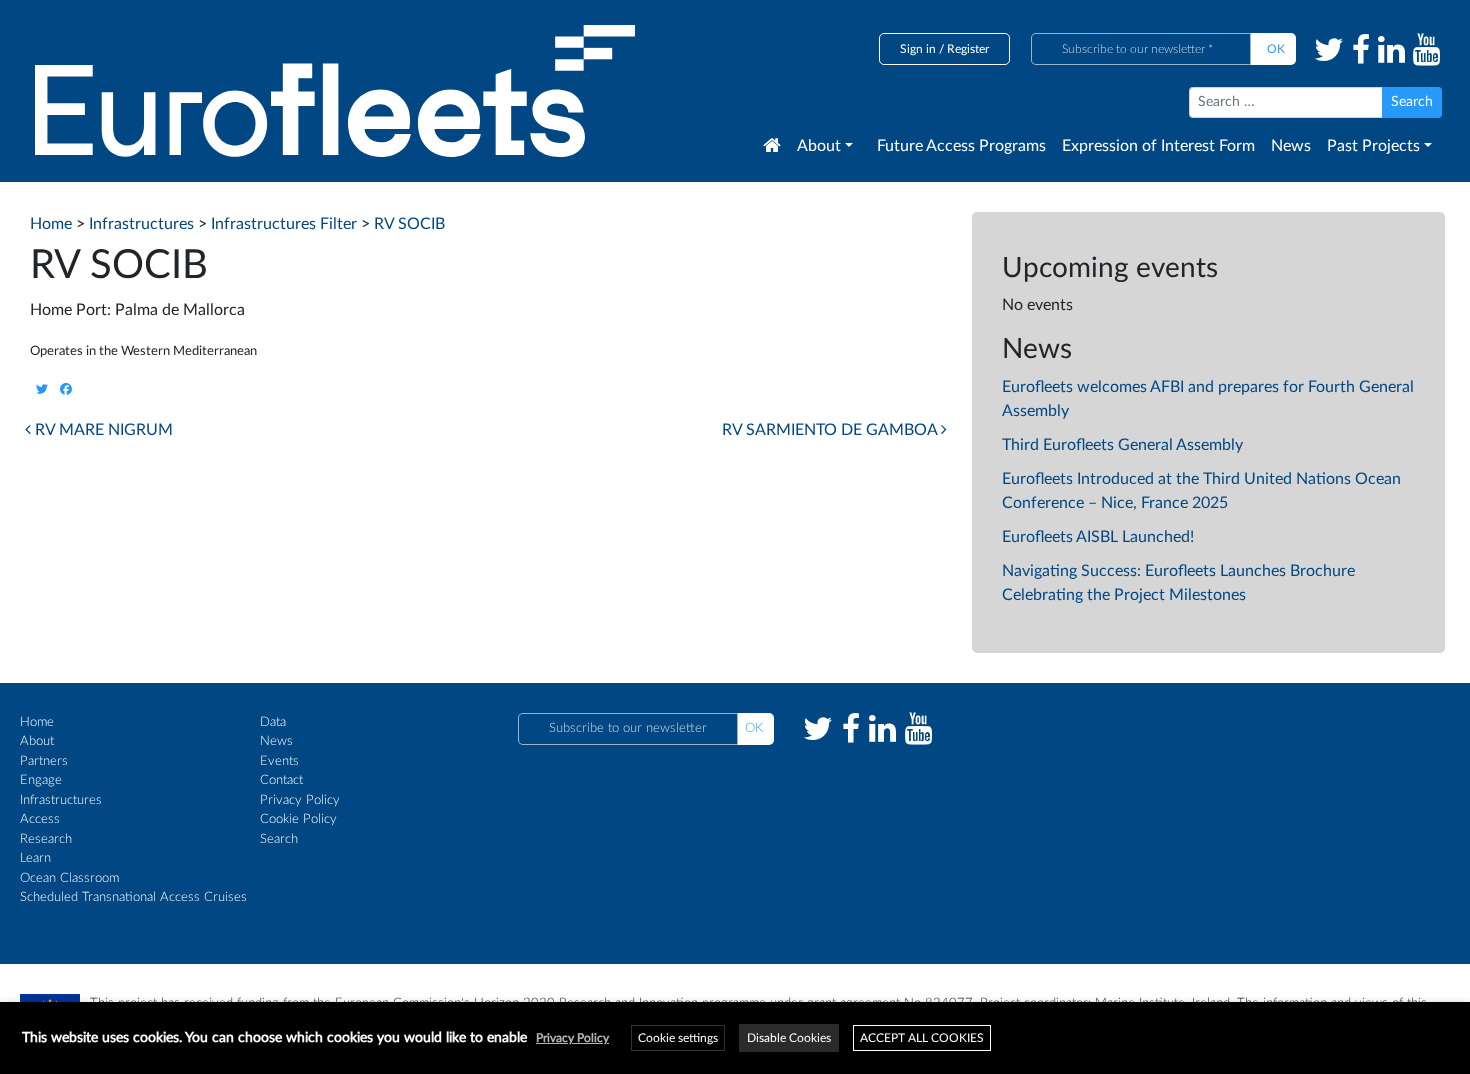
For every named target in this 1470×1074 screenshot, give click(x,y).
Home (37, 722)
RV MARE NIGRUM (102, 430)
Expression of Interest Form (1158, 146)
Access (40, 819)
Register (968, 49)
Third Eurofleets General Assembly (1122, 445)
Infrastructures (61, 800)
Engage (41, 780)
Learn (35, 858)
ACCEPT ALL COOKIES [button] (922, 1038)
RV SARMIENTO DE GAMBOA (831, 430)
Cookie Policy (298, 819)
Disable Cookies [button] (789, 1038)
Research (46, 839)
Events (279, 761)
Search (279, 839)
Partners (44, 761)
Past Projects (1373, 146)
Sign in (918, 49)
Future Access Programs (961, 146)
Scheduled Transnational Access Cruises (133, 897)
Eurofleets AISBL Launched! (1098, 537)
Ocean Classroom (69, 878)
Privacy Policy (300, 800)
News (1291, 146)
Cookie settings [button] (678, 1038)
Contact (281, 780)
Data (273, 722)
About (819, 146)
